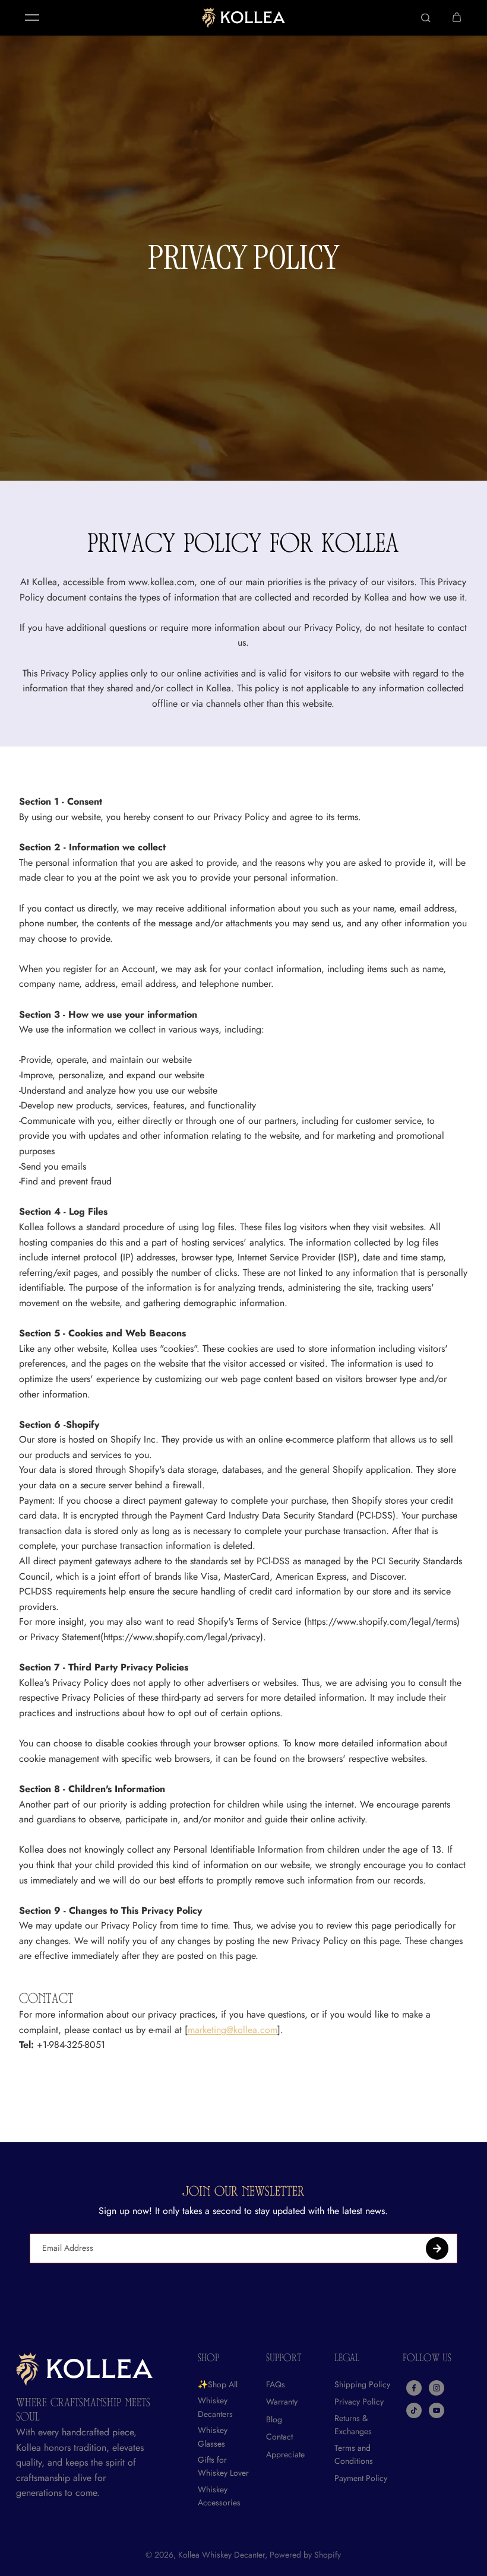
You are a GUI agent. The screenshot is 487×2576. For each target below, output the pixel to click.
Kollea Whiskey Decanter (222, 2555)
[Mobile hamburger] (32, 18)
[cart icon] (457, 18)
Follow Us (427, 2359)
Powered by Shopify (305, 2555)
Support (284, 2359)
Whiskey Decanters (215, 2407)
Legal (347, 2359)
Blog (274, 2419)
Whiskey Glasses (213, 2437)
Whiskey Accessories (219, 2496)
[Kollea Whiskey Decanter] (243, 18)
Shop (208, 2359)
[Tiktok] (414, 2410)
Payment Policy (361, 2478)
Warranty (282, 2402)
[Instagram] (437, 2388)
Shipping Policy (362, 2384)
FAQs (276, 2384)
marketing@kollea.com (233, 2030)
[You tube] (437, 2410)
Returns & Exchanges (353, 2425)
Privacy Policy (359, 2402)
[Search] (426, 18)
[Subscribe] (437, 2248)
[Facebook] (414, 2388)
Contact (279, 2437)
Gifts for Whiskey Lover (223, 2466)
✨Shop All (218, 2384)
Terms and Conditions (354, 2454)
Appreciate (285, 2454)
